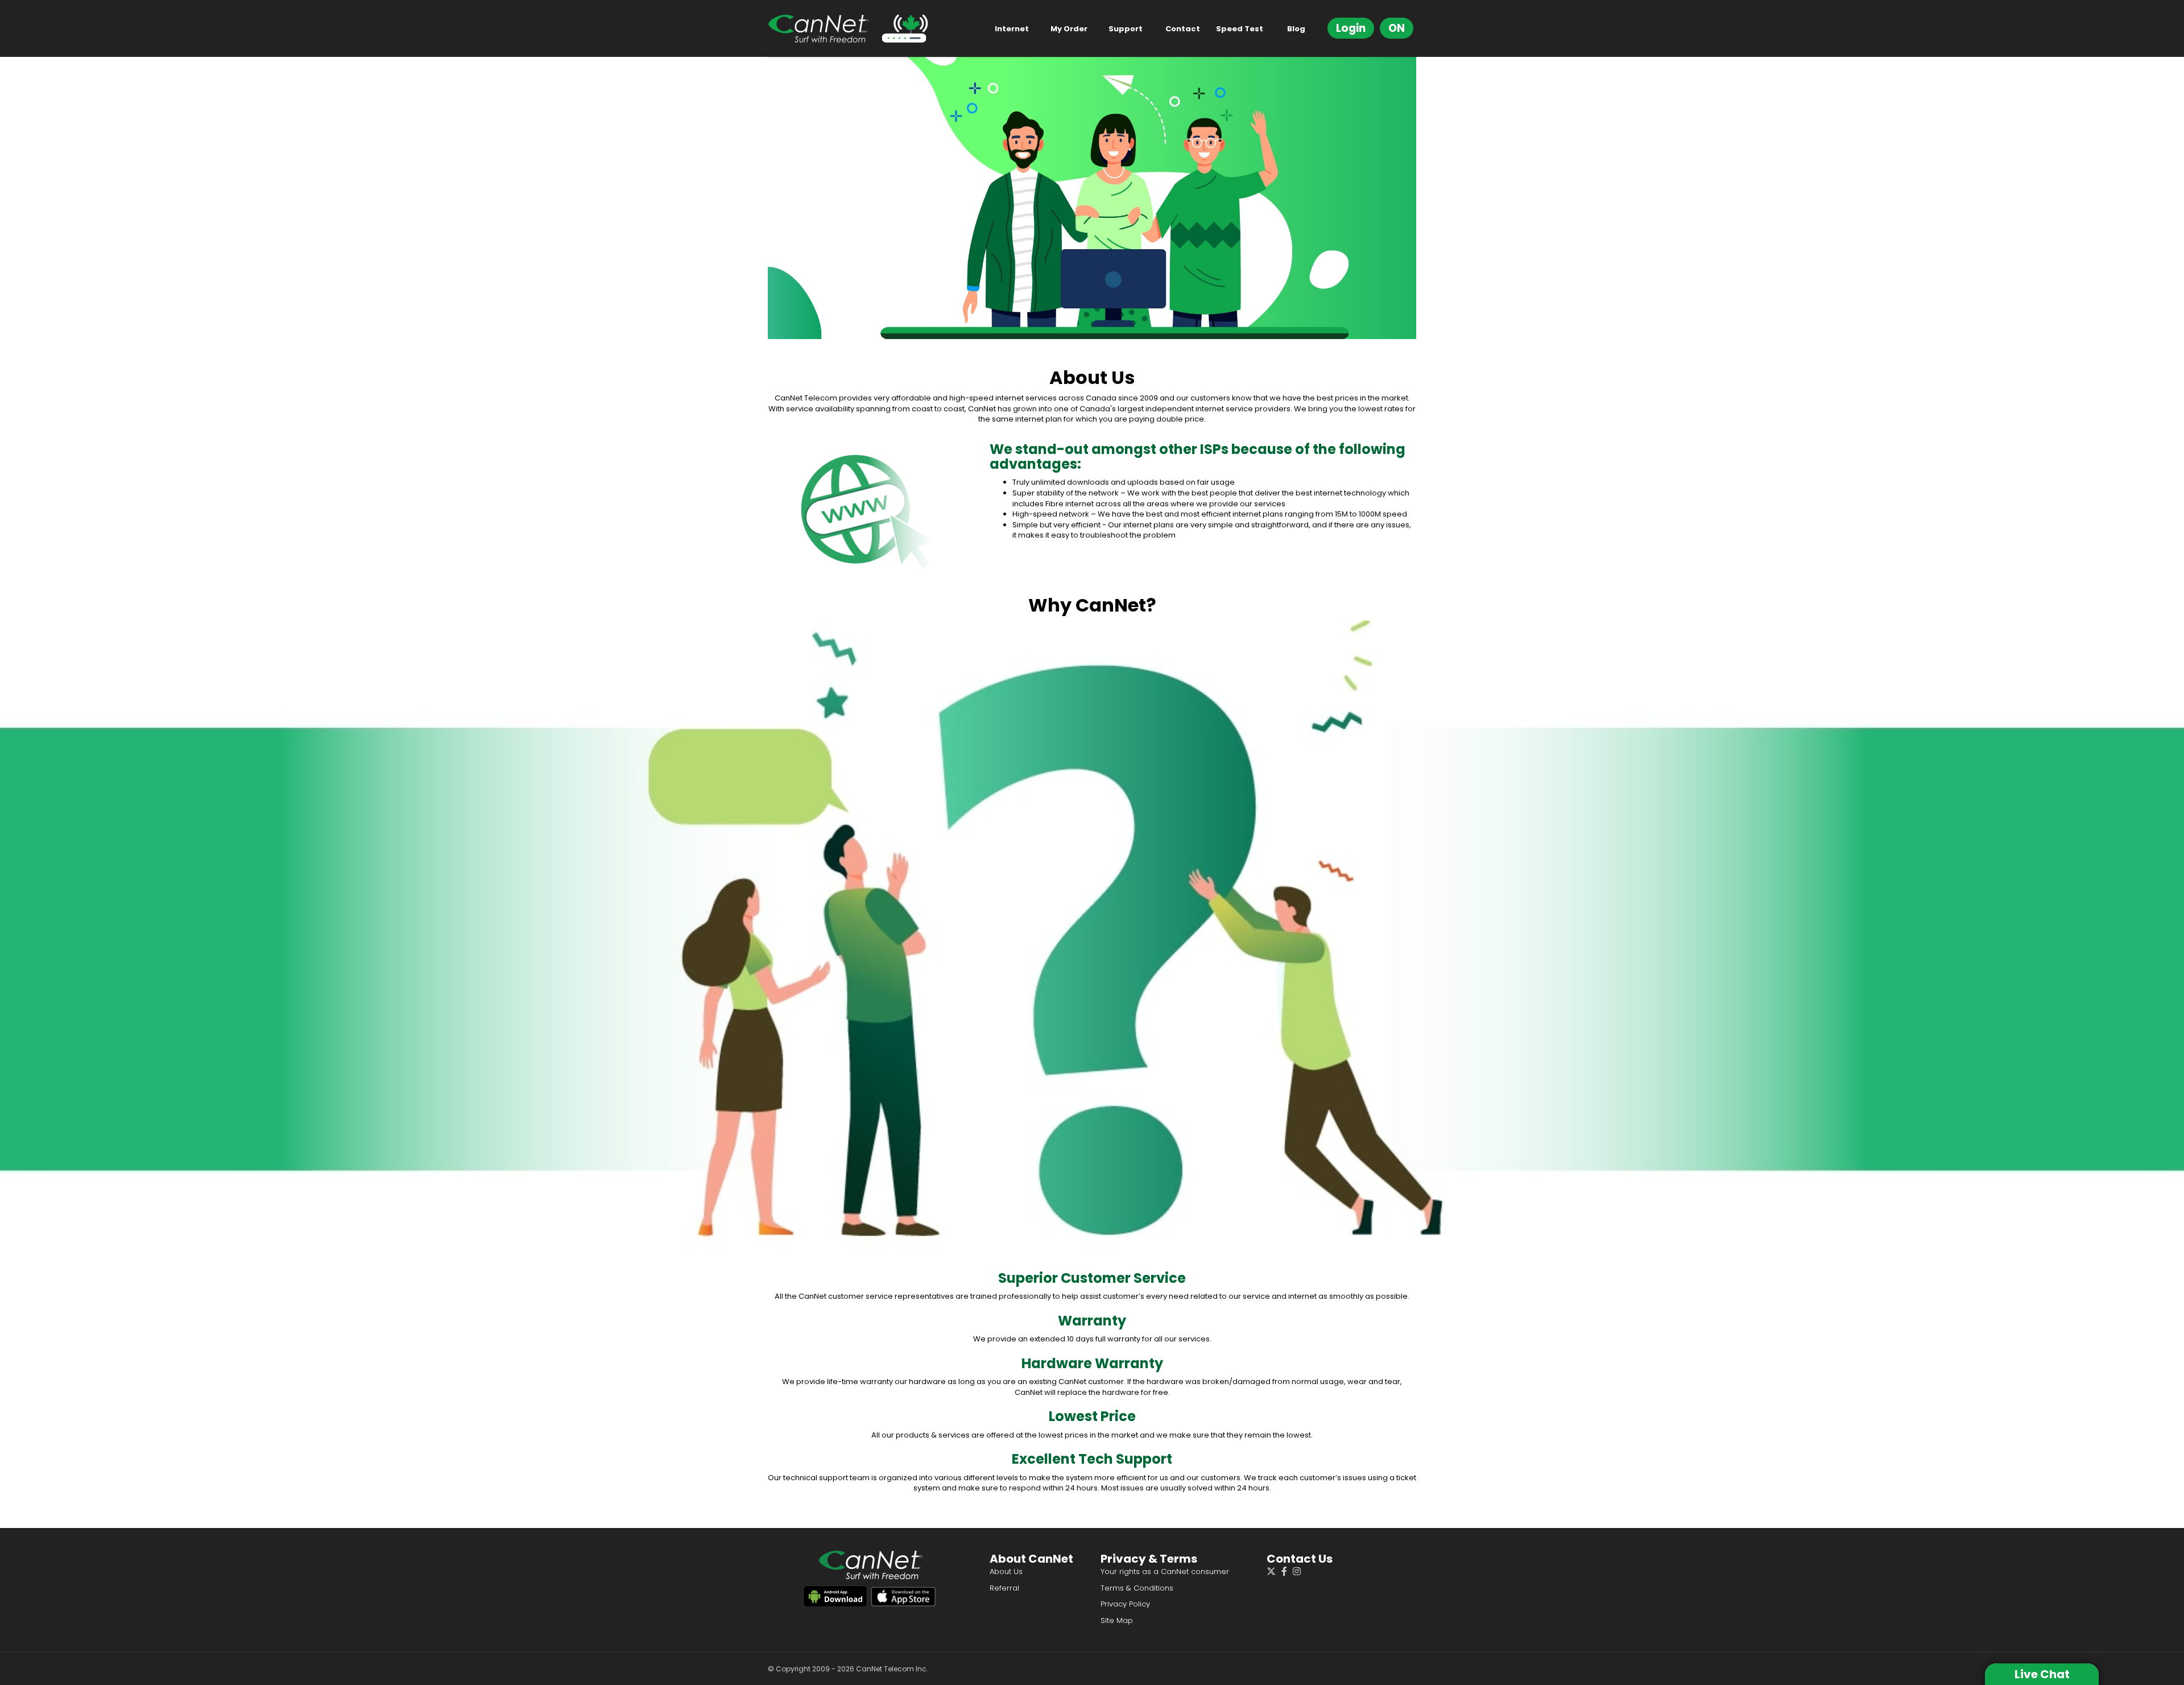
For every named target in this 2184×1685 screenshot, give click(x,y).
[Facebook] (1287, 1573)
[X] (1274, 1573)
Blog (1296, 29)
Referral (1004, 1588)
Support (1126, 29)
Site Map (1117, 1620)
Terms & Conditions (1137, 1588)
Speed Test (1240, 29)
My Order (1069, 29)
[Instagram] (1300, 1573)
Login (1351, 28)
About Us (1006, 1572)
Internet (1012, 29)
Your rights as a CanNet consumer (1165, 1572)
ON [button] (1397, 28)
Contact (1183, 29)
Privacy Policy (1125, 1604)
